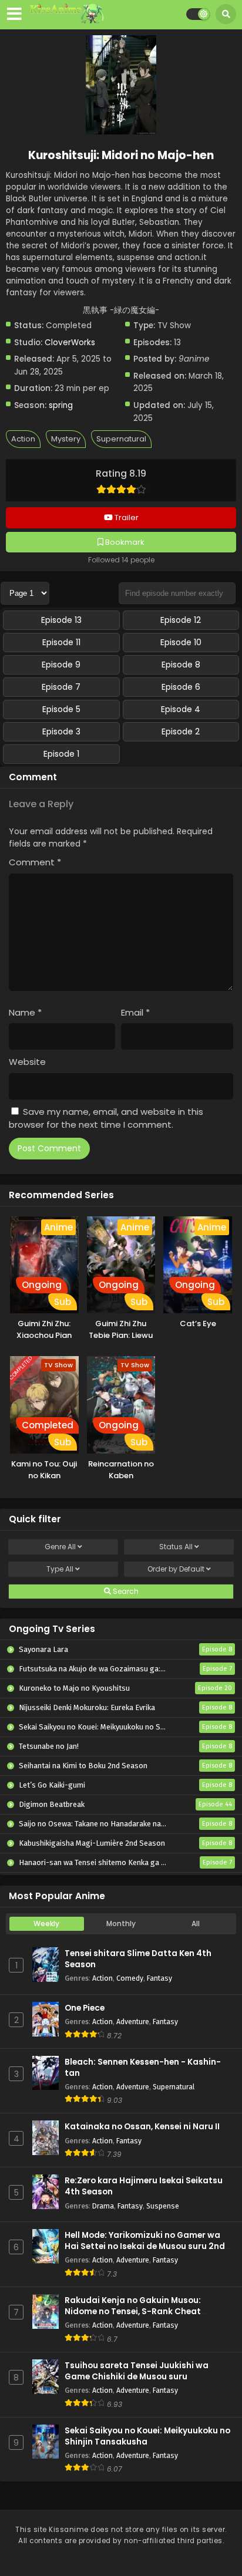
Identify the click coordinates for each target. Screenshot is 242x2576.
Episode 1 (61, 754)
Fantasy (159, 1978)
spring (61, 405)
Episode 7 (61, 687)
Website (27, 1062)
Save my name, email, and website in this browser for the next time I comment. (106, 1118)
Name (25, 1012)
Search (125, 1591)
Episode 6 (181, 687)
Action (23, 439)
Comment (35, 862)
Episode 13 (61, 620)
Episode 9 (61, 665)
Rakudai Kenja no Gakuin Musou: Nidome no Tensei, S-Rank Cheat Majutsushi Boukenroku (133, 2312)
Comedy (130, 1978)
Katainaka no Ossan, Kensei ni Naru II (142, 2127)
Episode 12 (181, 620)
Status (176, 1547)
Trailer (126, 517)
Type (60, 1569)
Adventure (133, 2022)
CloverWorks (70, 343)
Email (135, 1012)
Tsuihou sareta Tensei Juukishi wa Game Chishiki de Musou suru (137, 2371)
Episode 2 (181, 731)
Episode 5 (61, 709)
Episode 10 (181, 642)
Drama (103, 2206)
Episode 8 (181, 665)
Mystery (66, 439)
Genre (60, 1547)
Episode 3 (61, 731)
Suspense (163, 2206)
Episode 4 (181, 709)
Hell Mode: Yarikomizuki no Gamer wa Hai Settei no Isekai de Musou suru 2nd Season (145, 2246)
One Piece (85, 2008)
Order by (176, 1569)
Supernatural (121, 439)
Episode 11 (61, 642)
